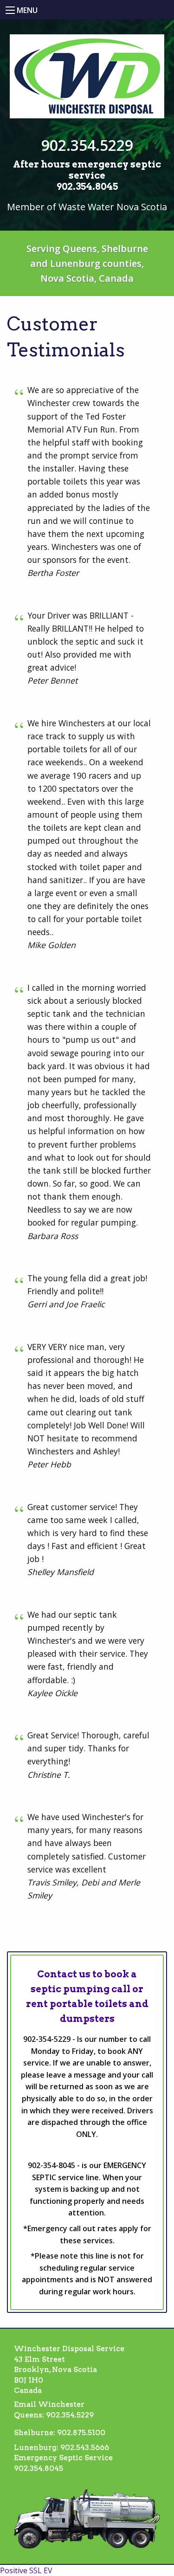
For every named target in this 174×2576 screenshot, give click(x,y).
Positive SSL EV (26, 2570)
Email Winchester (49, 2404)
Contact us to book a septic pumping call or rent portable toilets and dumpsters (87, 1996)
